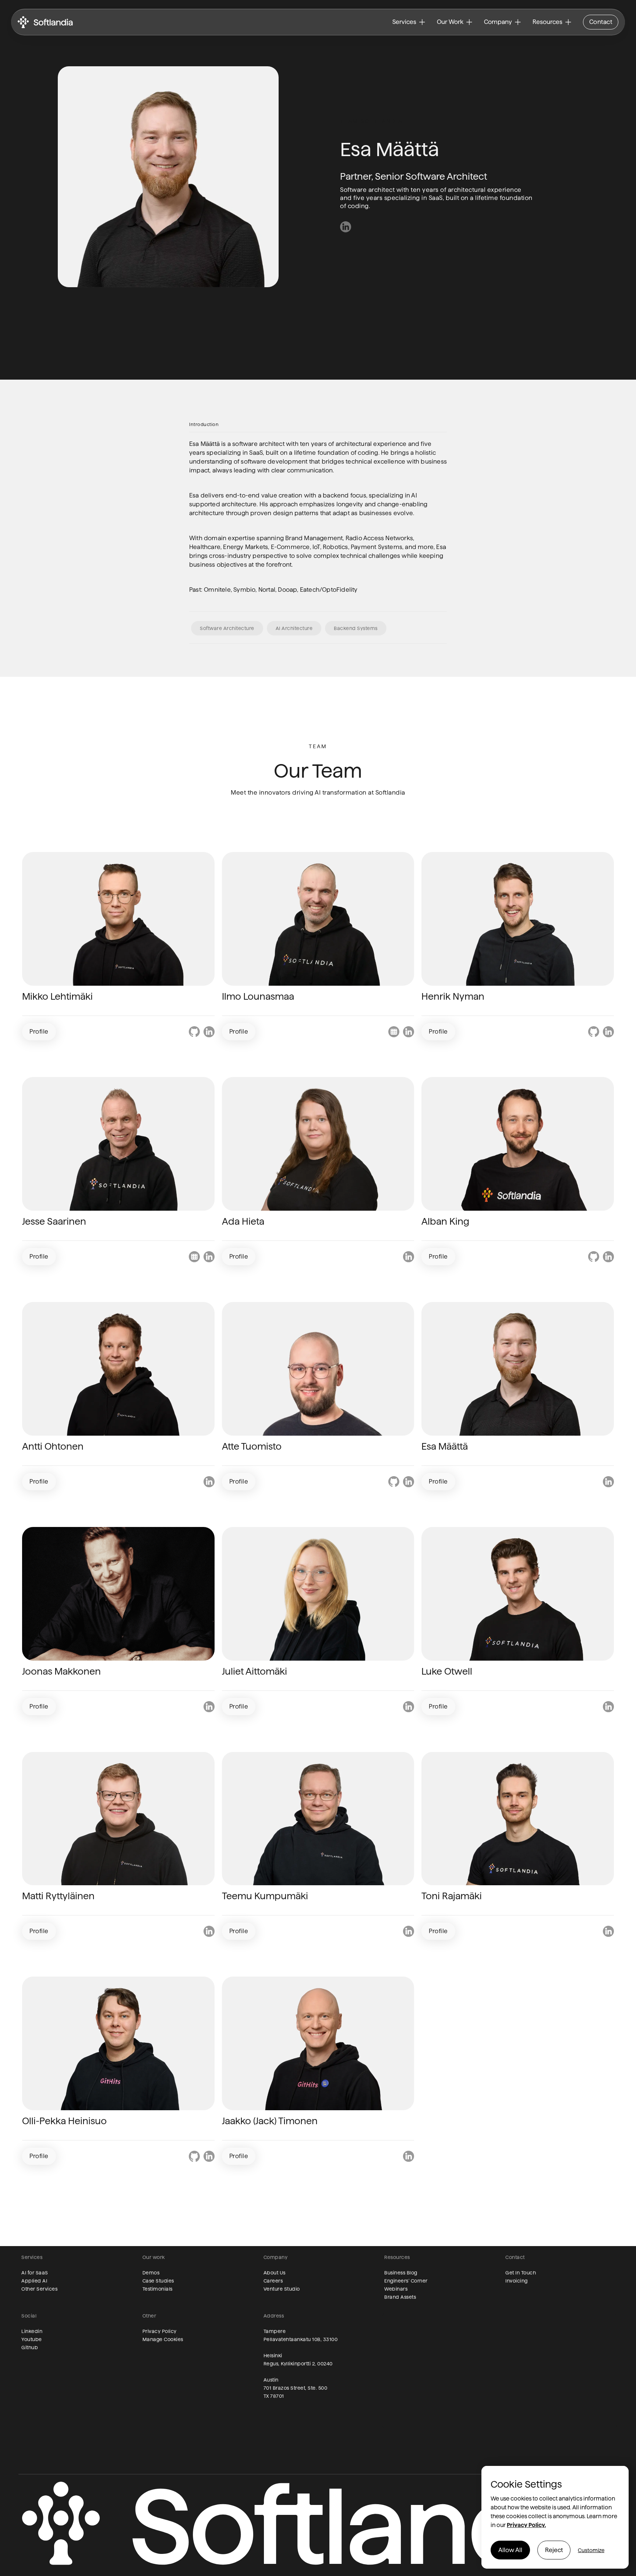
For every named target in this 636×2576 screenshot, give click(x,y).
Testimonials (158, 2289)
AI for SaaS (35, 2273)
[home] (45, 22)
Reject (554, 2550)
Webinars (396, 2289)
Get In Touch (521, 2273)
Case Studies (158, 2281)
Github (30, 2347)
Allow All (510, 2550)
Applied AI (34, 2281)
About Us (275, 2273)
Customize (591, 2550)
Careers (273, 2281)
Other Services (39, 2289)
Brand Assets (400, 2297)
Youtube (32, 2339)
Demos (151, 2273)
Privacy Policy (160, 2331)
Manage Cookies (163, 2339)
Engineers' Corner (406, 2281)
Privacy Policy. (526, 2525)
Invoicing (517, 2281)
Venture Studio (282, 2289)
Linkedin (32, 2331)
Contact (601, 22)
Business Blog (401, 2273)
